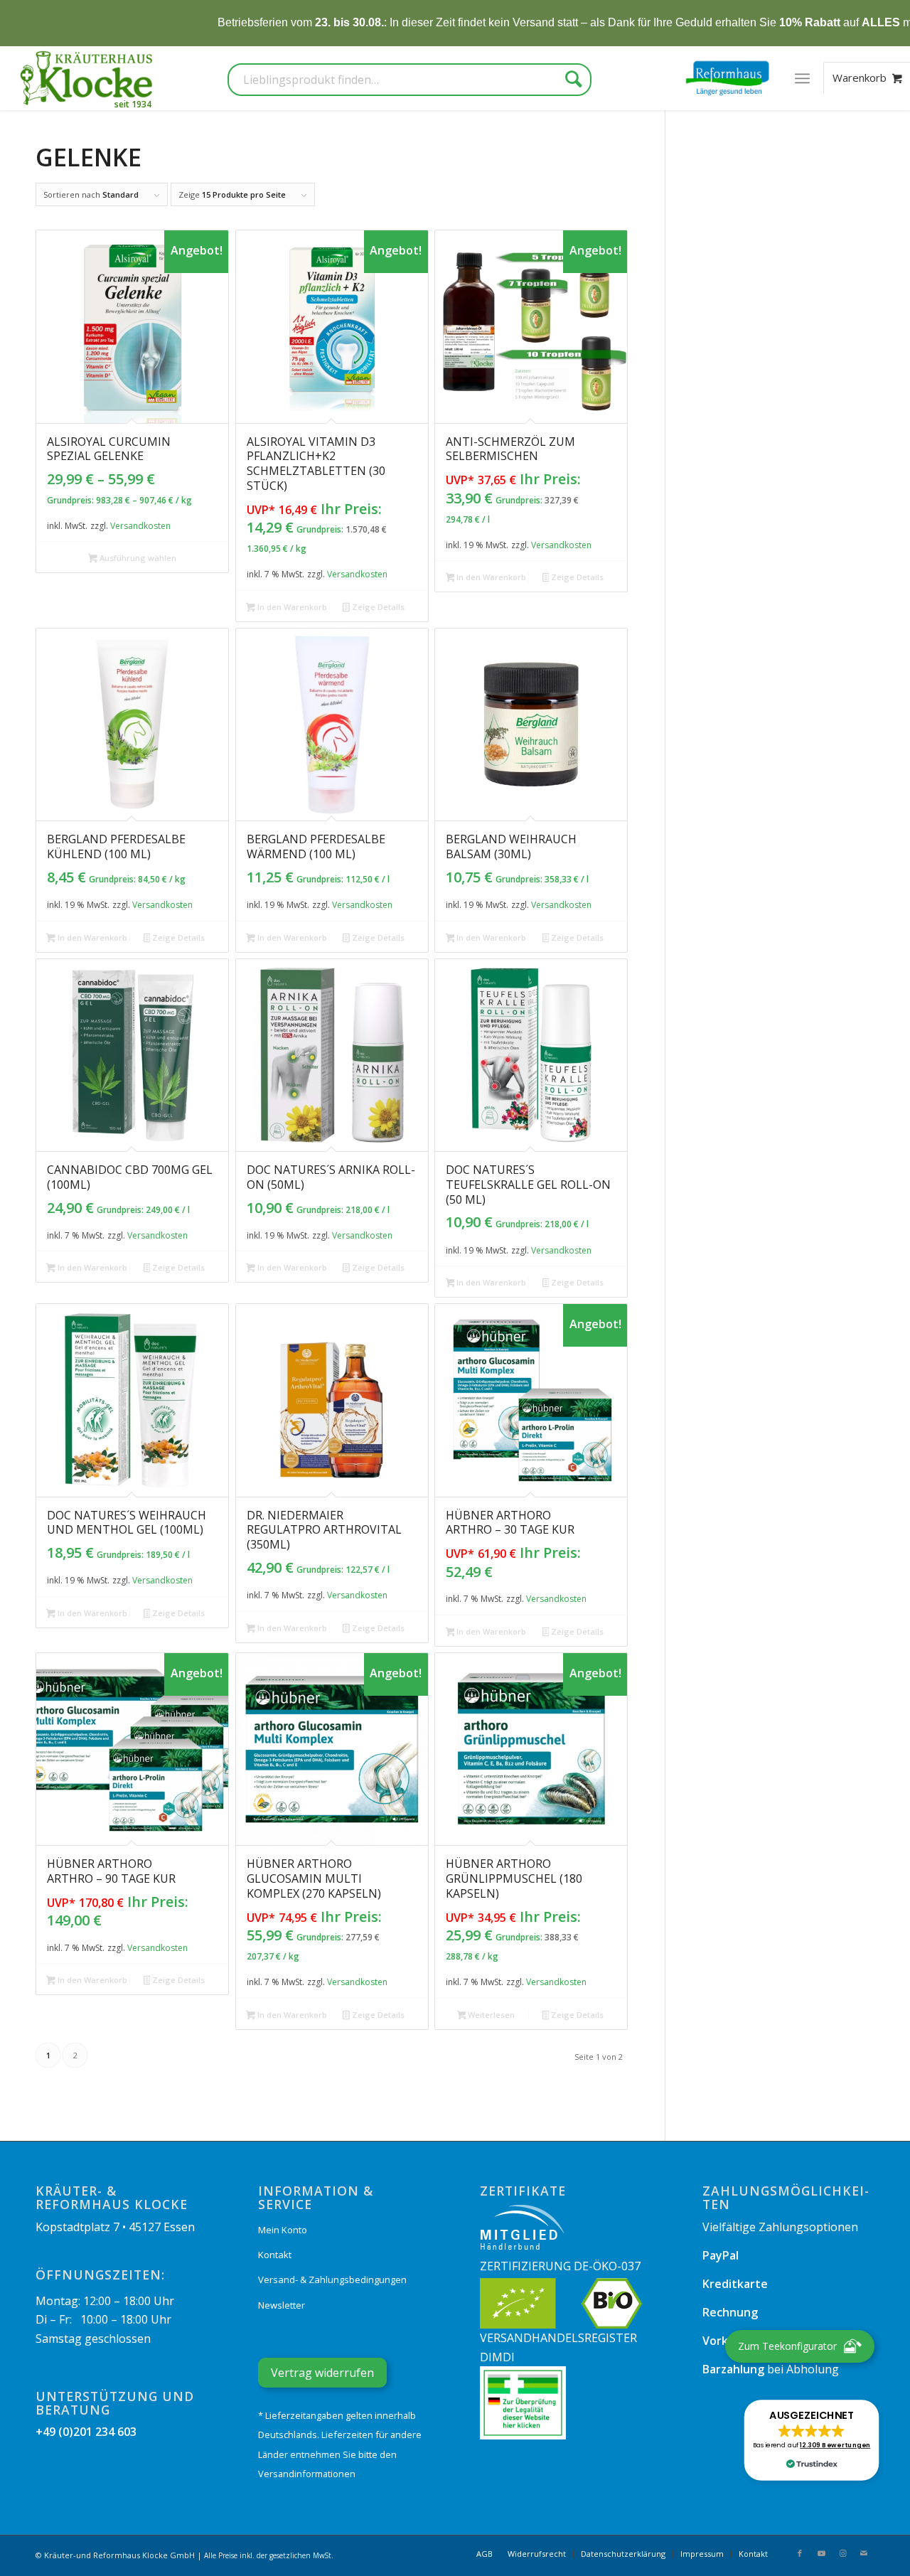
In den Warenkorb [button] (291, 607)
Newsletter (282, 2305)
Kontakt (275, 2255)
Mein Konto (283, 2230)
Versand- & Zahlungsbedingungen (332, 2280)
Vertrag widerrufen (322, 2373)
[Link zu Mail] (864, 2553)
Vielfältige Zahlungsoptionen (780, 2227)
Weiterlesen (490, 2015)
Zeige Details (377, 607)
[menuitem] (802, 78)
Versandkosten (140, 526)
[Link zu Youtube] (821, 2553)
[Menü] (802, 78)
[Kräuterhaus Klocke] (88, 78)
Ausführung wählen (137, 558)
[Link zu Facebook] (800, 2553)
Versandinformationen (307, 2474)
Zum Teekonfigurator (787, 2346)
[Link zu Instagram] (842, 2553)
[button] (812, 2440)
